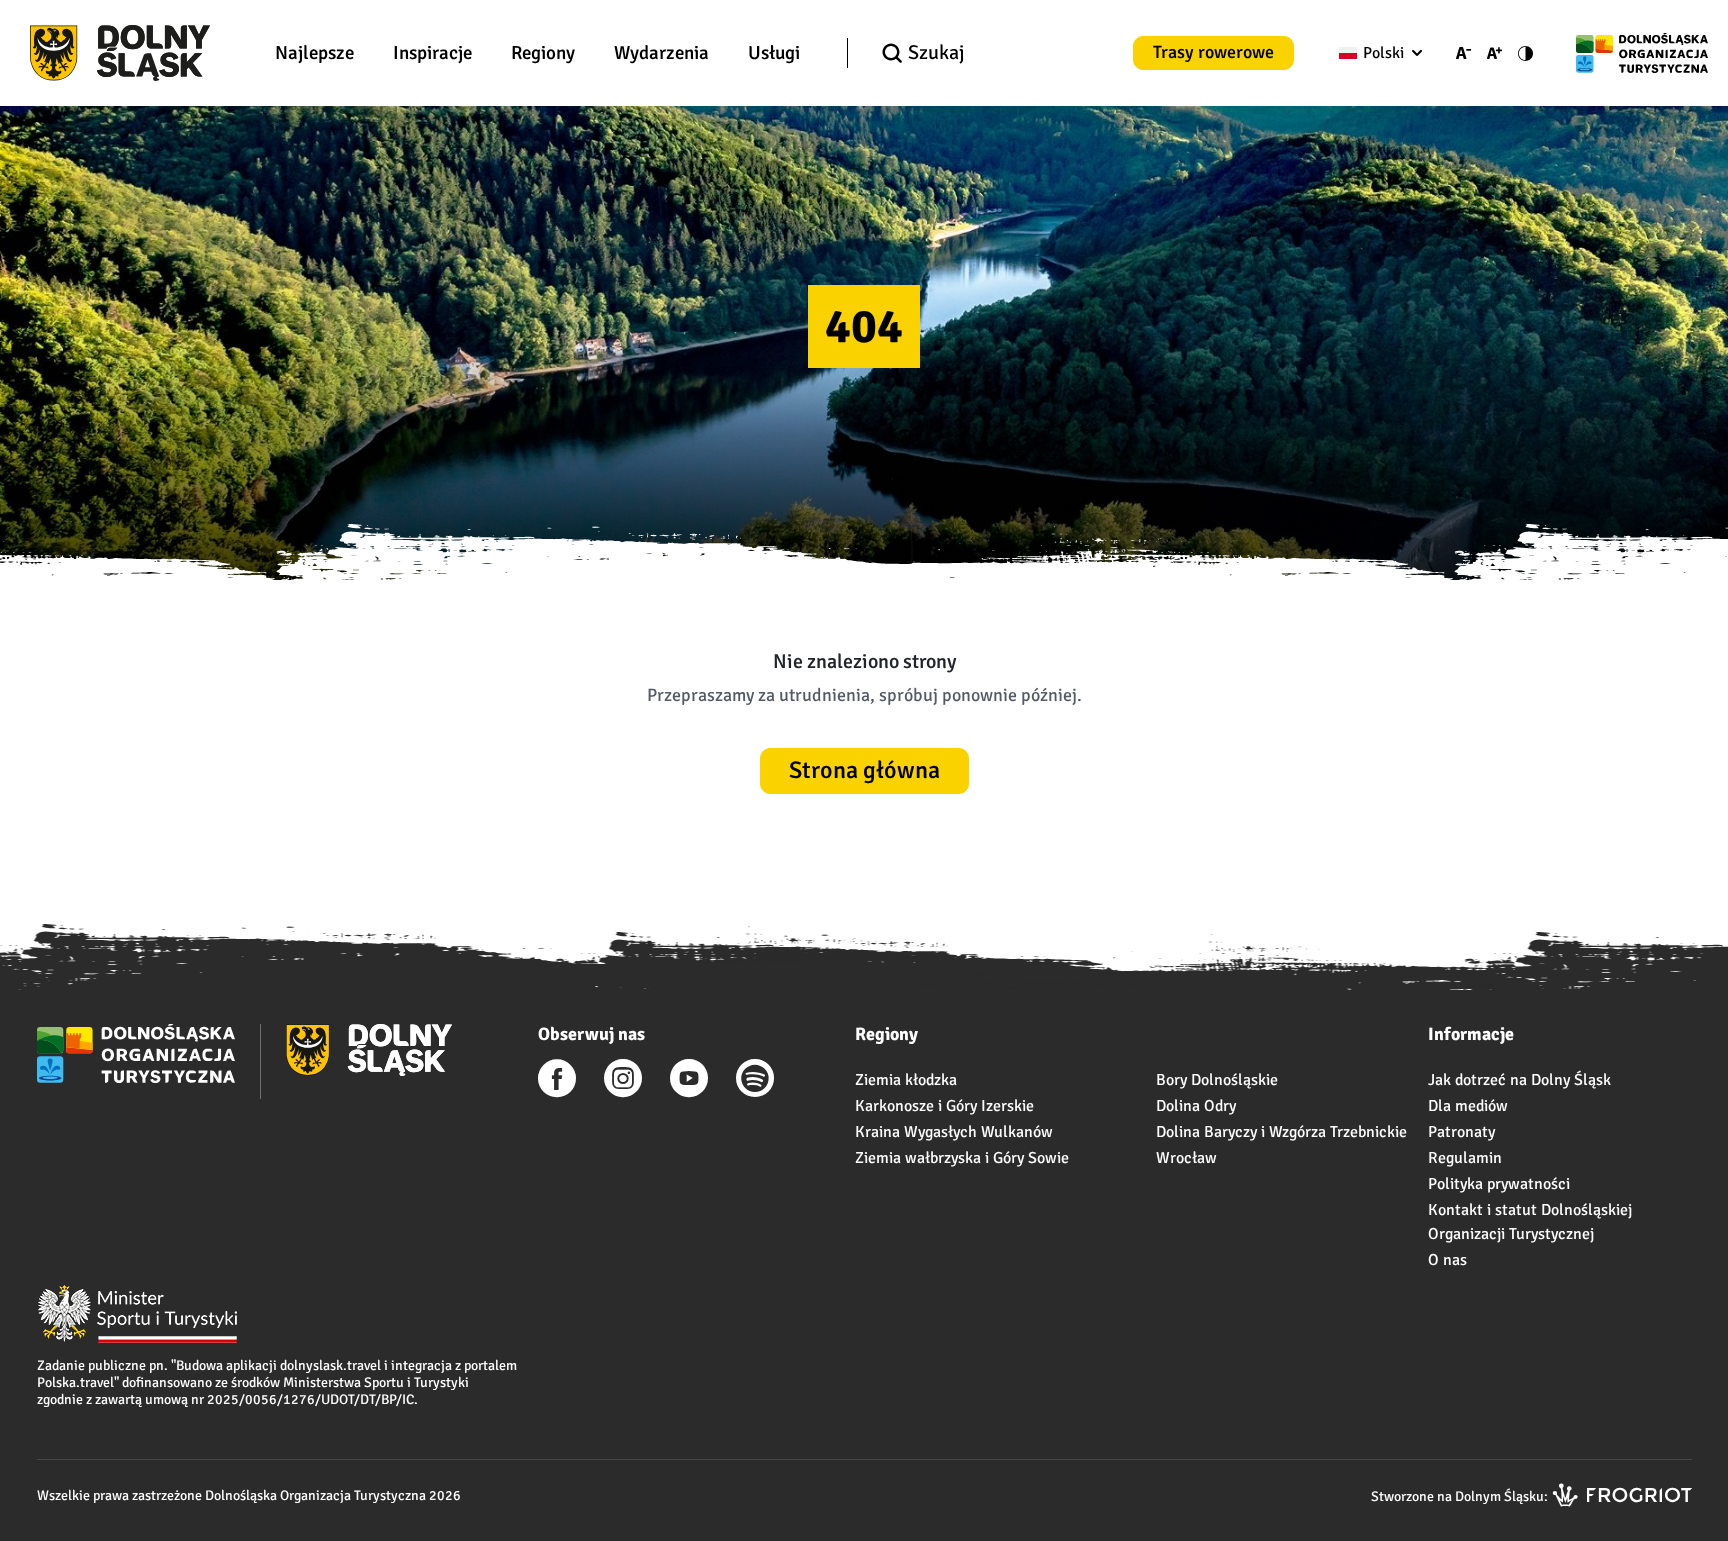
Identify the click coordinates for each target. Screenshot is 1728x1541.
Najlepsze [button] (314, 53)
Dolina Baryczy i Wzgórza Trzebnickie (1281, 1132)
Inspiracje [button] (432, 53)
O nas (1447, 1260)
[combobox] (1376, 53)
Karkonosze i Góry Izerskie (944, 1106)
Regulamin (1465, 1158)
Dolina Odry (1196, 1106)
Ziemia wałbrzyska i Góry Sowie (962, 1158)
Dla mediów (1468, 1106)
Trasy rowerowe (1213, 52)
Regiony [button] (543, 53)
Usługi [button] (774, 53)
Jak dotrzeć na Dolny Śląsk (1519, 1080)
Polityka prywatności (1499, 1184)
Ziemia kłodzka (906, 1080)
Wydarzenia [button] (661, 53)
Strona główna (864, 770)
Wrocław (1186, 1158)
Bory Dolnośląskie (1217, 1080)
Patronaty (1461, 1132)
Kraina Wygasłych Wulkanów (954, 1132)
